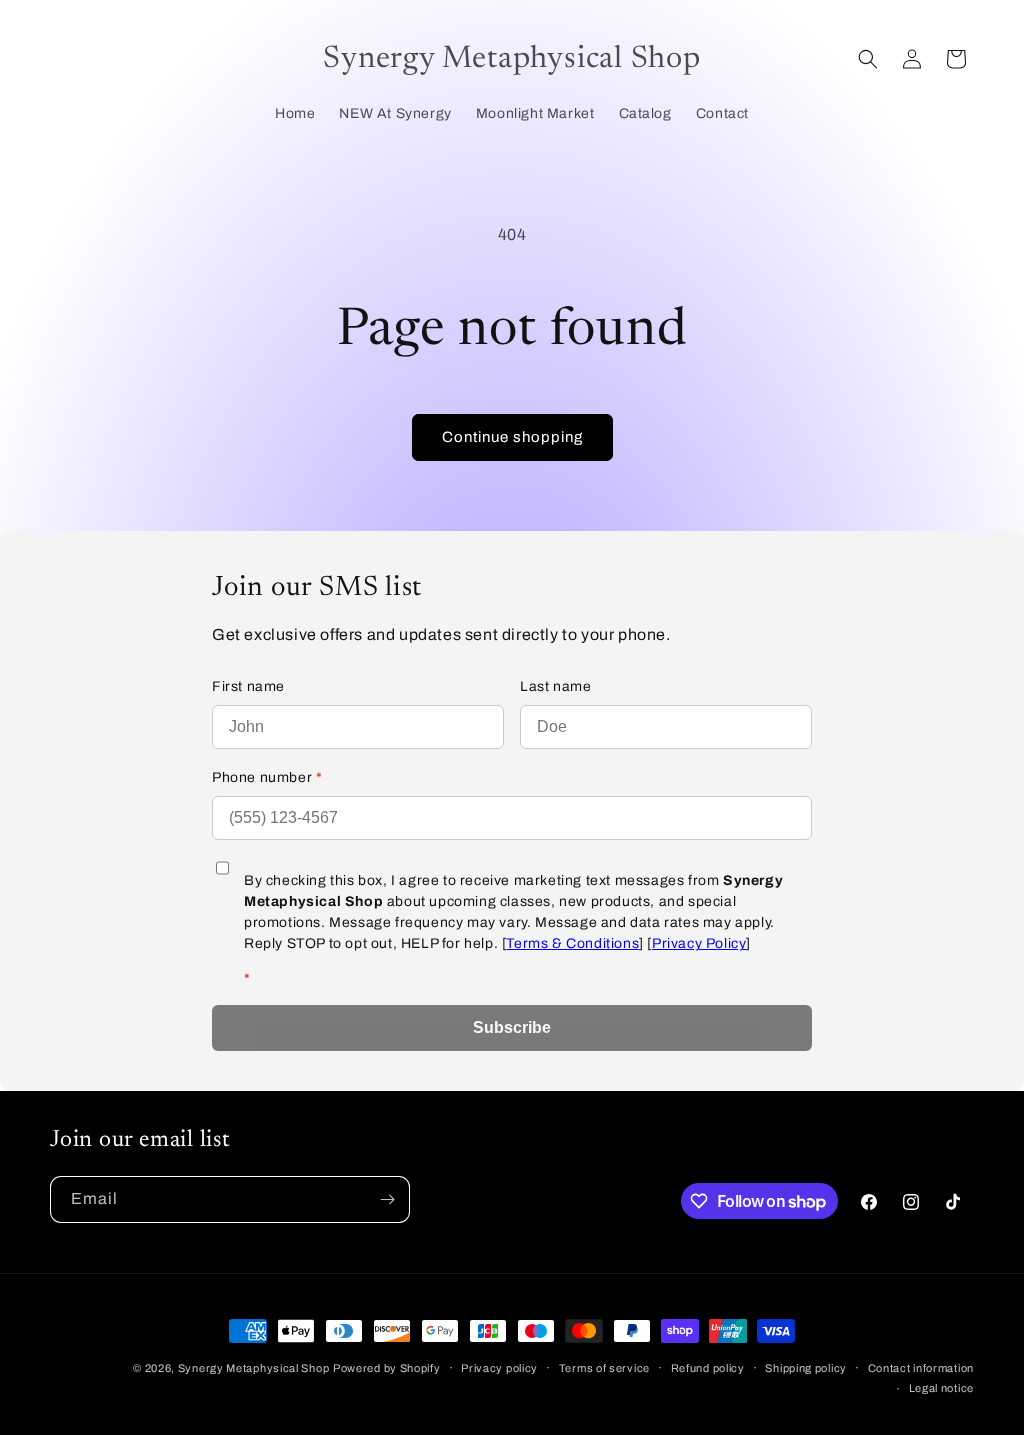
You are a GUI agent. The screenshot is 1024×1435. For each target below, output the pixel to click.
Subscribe (512, 1027)
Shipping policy (806, 1368)
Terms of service (604, 1368)
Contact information (921, 1368)
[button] (868, 59)
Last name (555, 686)
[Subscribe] (387, 1199)
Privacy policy (499, 1368)
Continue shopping (512, 437)
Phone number (267, 777)
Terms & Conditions (572, 943)
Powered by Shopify (387, 1368)
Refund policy (708, 1368)
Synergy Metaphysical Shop (254, 1368)
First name (248, 686)
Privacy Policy (699, 943)
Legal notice (941, 1388)
